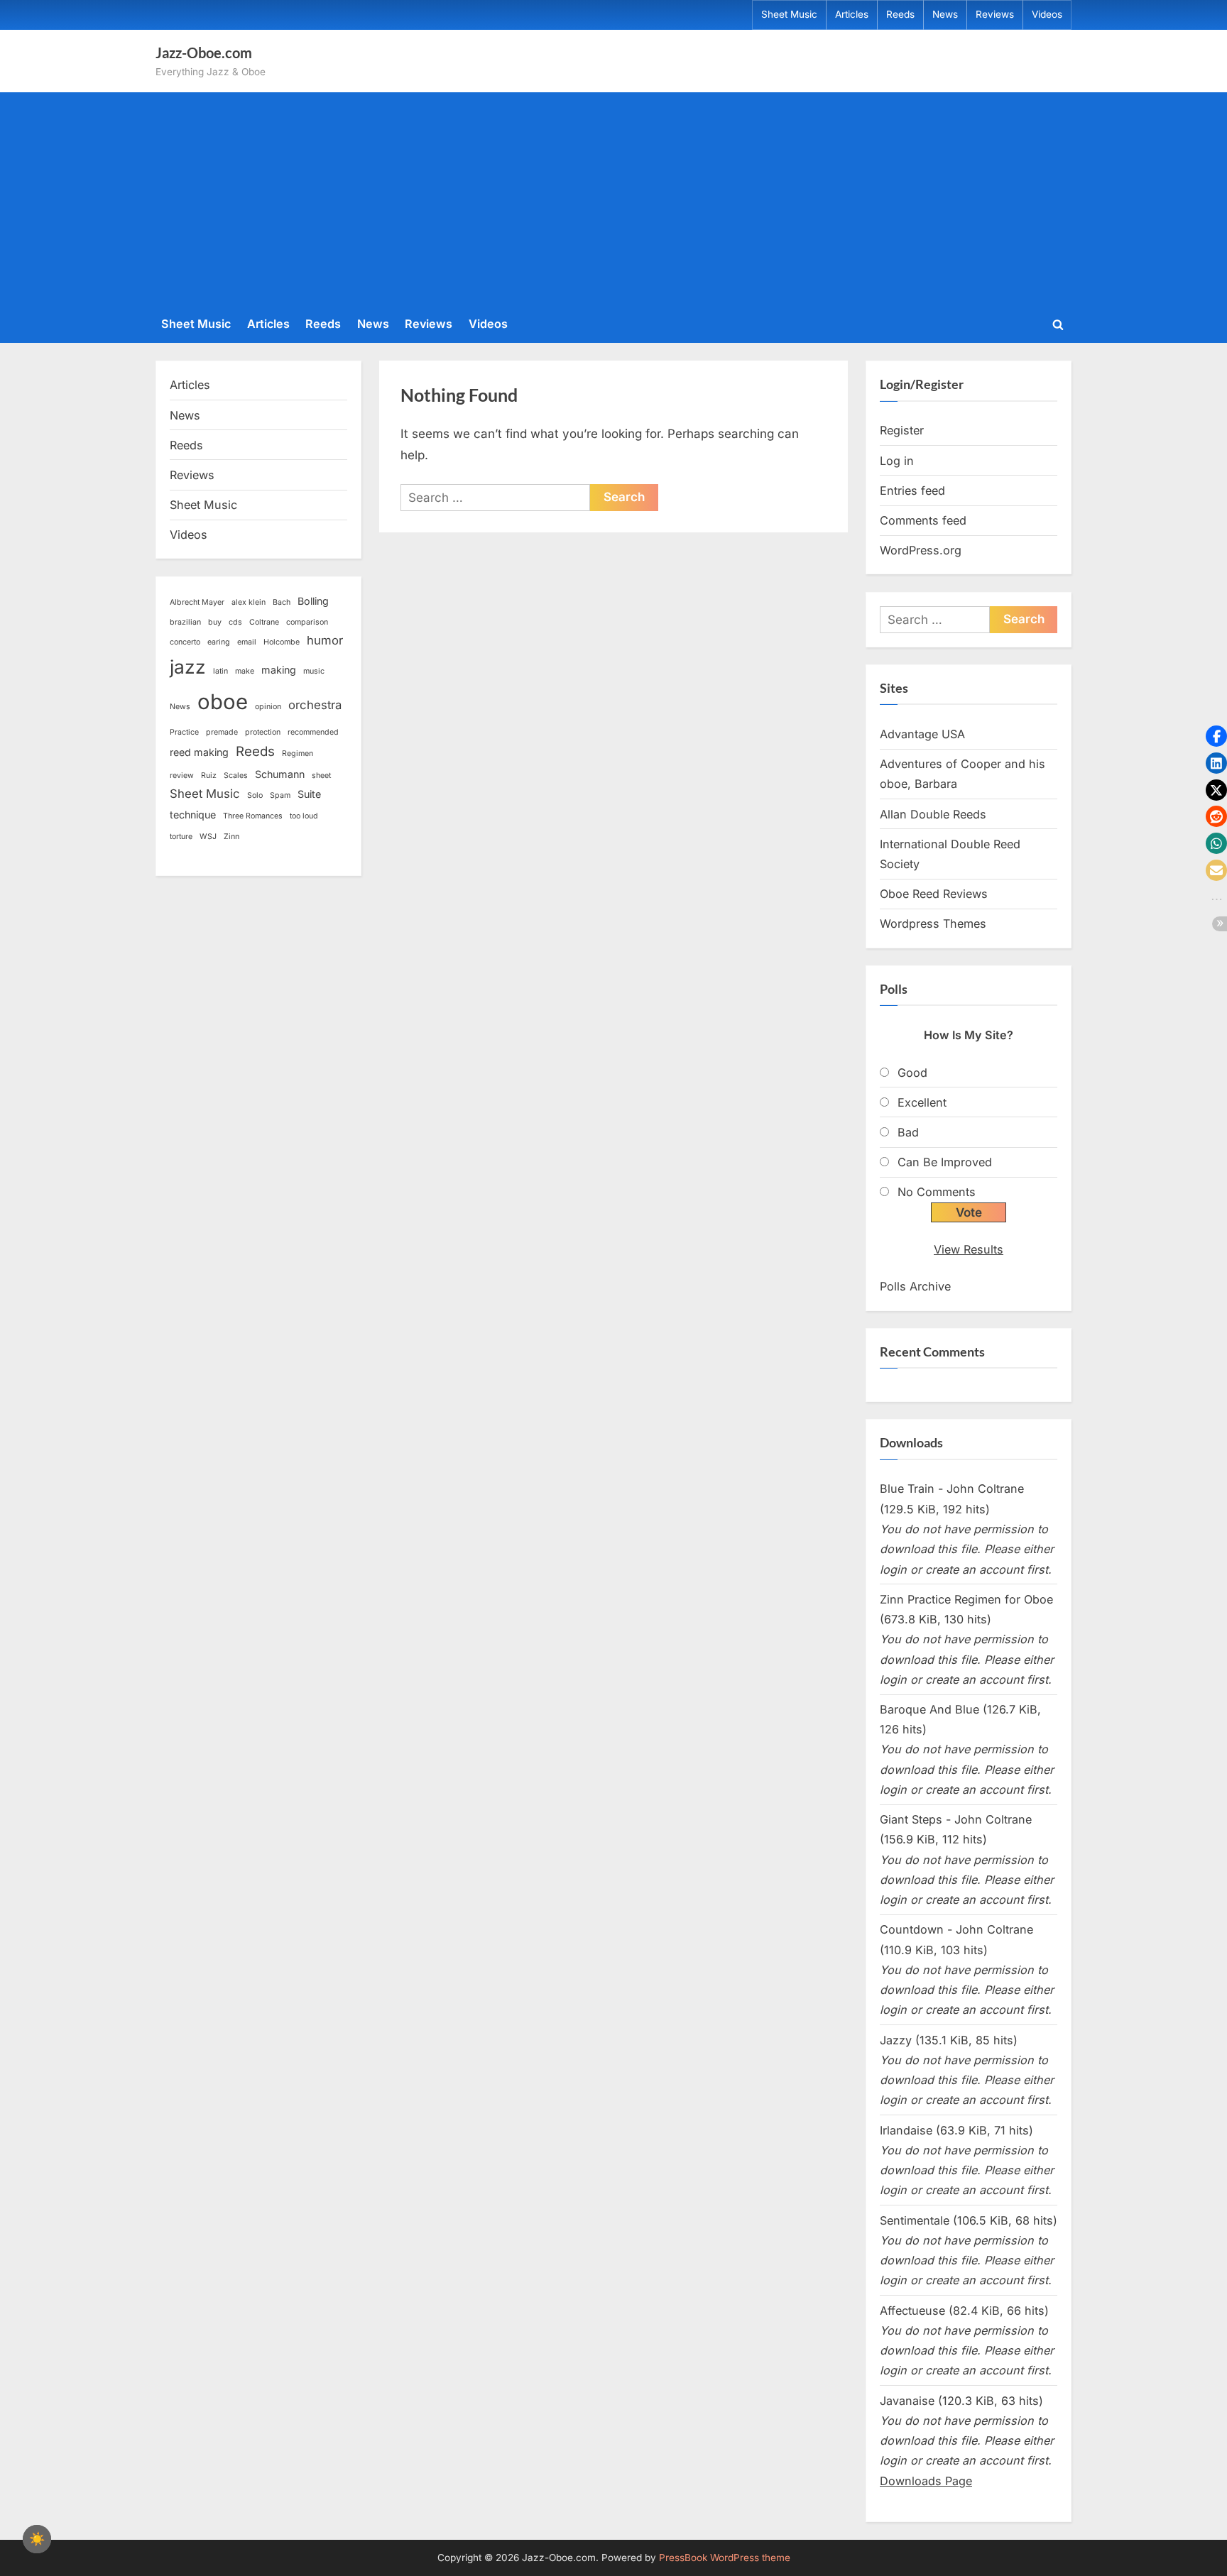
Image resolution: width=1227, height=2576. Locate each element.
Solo (255, 795)
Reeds (900, 14)
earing (219, 642)
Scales (236, 775)
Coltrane (264, 622)
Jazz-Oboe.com (204, 53)
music (314, 671)
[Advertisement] (613, 202)
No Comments (937, 1192)
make (245, 671)
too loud (304, 816)
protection (263, 732)
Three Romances (253, 816)
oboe (223, 702)
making (279, 670)
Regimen (298, 753)
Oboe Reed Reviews (934, 894)
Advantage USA (922, 734)
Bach (282, 602)
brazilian (185, 622)
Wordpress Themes (933, 923)
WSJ (208, 837)
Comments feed (923, 520)
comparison (307, 622)
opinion (268, 707)
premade (222, 732)
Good (912, 1073)
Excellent (922, 1102)
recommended (313, 732)
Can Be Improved (945, 1162)
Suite (309, 794)
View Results (969, 1249)
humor (325, 640)
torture (181, 837)
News (945, 14)
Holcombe (282, 642)
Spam (280, 795)
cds (235, 622)
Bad (908, 1132)
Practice (184, 732)
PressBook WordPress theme (725, 2558)
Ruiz (209, 775)
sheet (321, 775)
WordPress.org (921, 550)
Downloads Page (926, 2481)
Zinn (231, 837)
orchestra (315, 705)
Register (902, 430)
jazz (188, 667)
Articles (852, 14)
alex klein (249, 602)
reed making (199, 752)
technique (193, 815)
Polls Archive (915, 1286)
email (247, 642)
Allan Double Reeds (933, 814)
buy (215, 622)
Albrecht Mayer (197, 602)
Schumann (280, 774)
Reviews (995, 14)
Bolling (313, 601)
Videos (1047, 14)
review (182, 775)
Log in (897, 461)
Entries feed (912, 490)
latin (220, 671)
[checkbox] (37, 2539)
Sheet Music (789, 14)
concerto (185, 642)
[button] (1216, 736)
